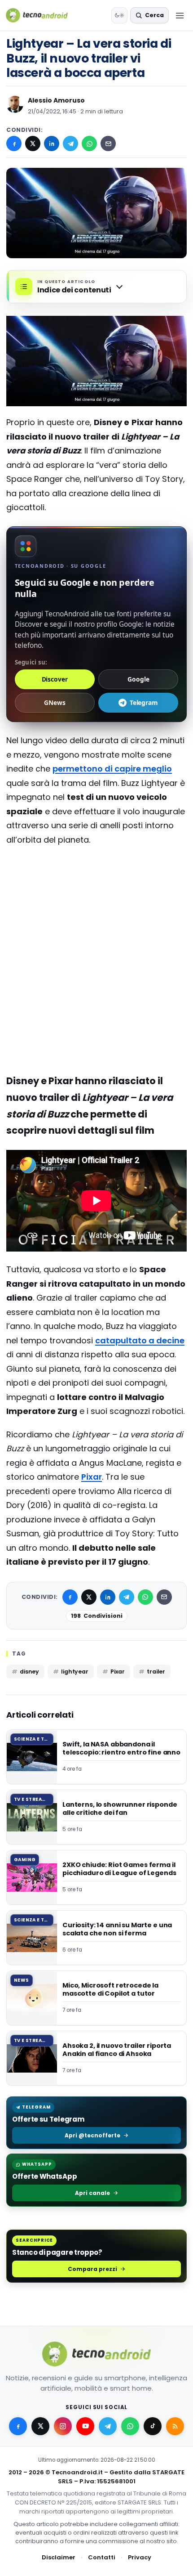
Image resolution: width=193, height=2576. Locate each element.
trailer (156, 1672)
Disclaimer (59, 2557)
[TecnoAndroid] (42, 15)
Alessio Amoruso (56, 100)
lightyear (75, 1672)
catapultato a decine (140, 1340)
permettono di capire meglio (112, 769)
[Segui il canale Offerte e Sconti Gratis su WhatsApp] (130, 2426)
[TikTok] (153, 2426)
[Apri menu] (180, 15)
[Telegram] (70, 144)
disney (29, 1672)
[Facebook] (14, 144)
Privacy (140, 2557)
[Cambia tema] (119, 15)
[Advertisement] (96, 889)
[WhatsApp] (89, 144)
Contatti (102, 2557)
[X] (33, 144)
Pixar (92, 1477)
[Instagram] (63, 2426)
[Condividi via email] (108, 144)
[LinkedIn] (52, 144)
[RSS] (175, 2426)
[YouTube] (85, 2426)
